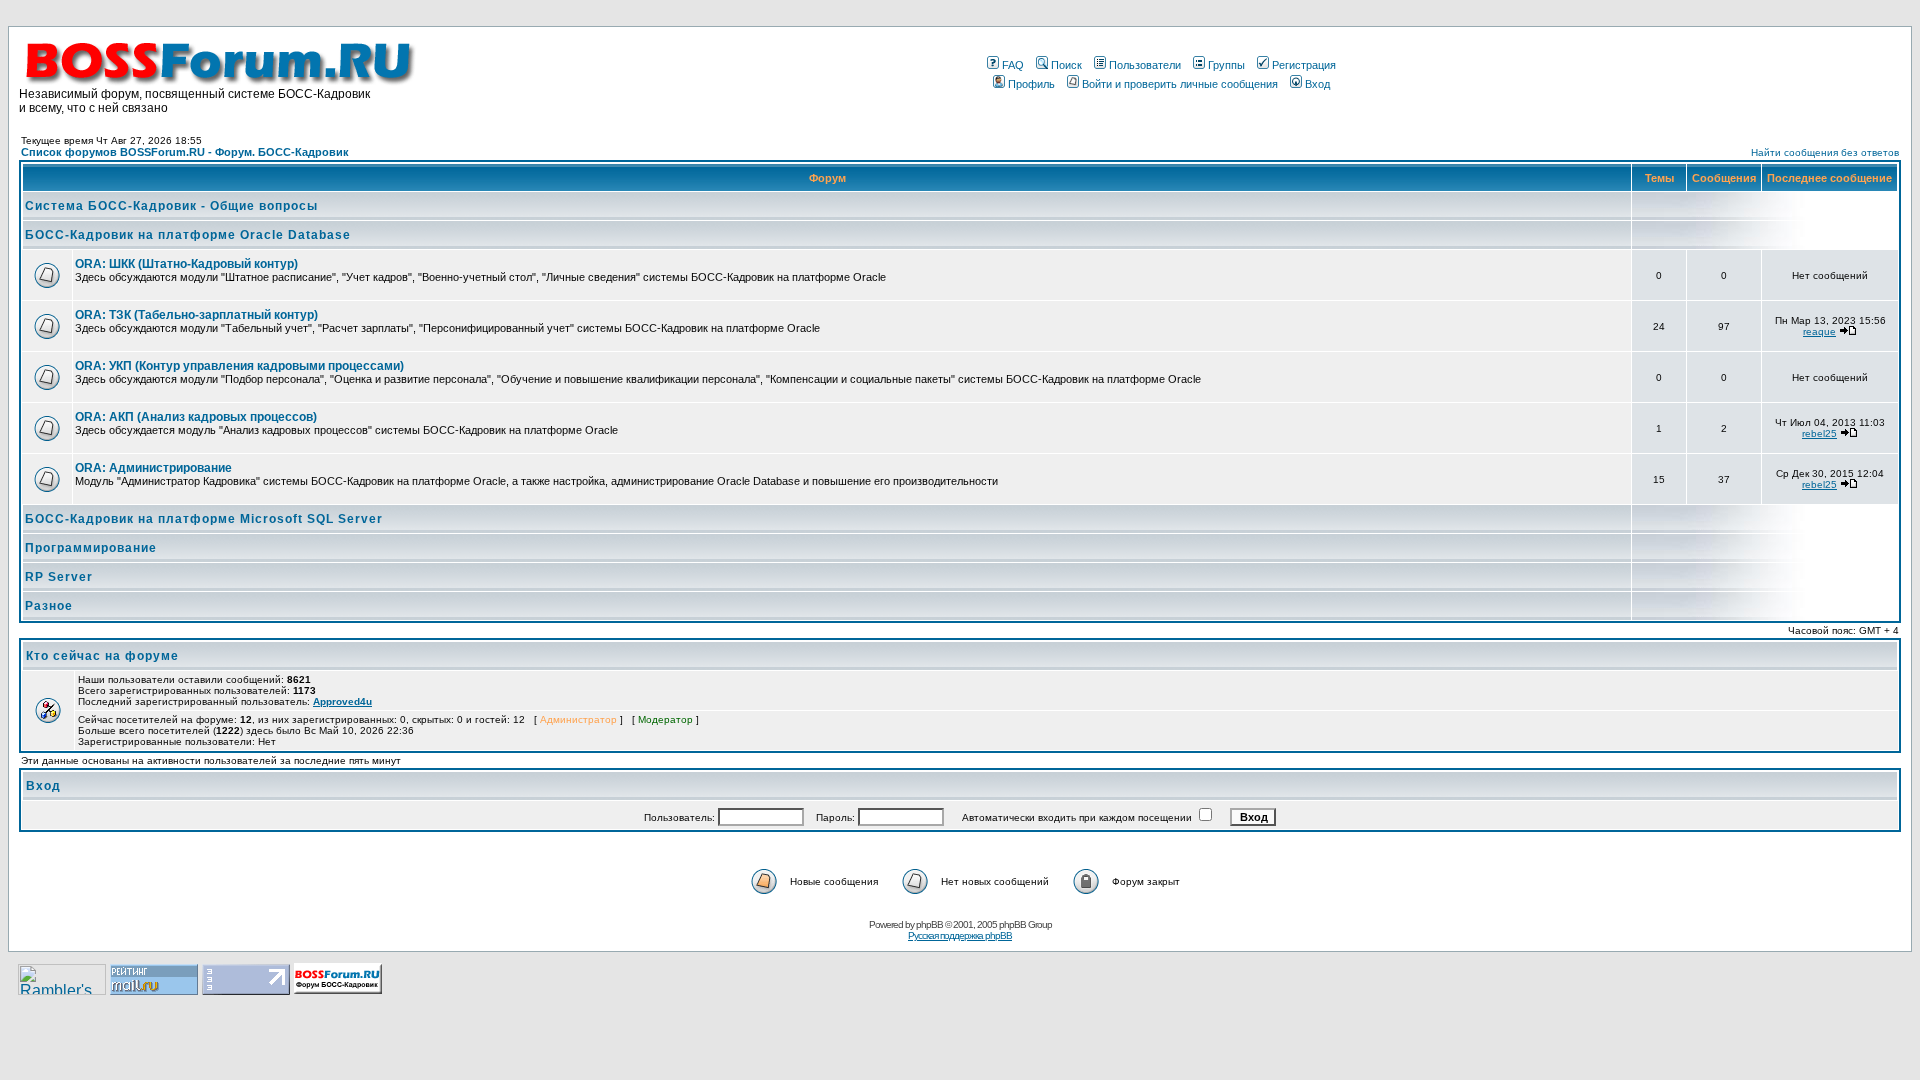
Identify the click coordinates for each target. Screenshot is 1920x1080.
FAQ (1013, 65)
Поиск (1066, 65)
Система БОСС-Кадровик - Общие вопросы (171, 206)
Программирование (91, 548)
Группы (1226, 65)
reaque (1819, 331)
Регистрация (1304, 65)
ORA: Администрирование (153, 468)
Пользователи (1145, 65)
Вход (1317, 84)
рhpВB (929, 924)
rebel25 (1819, 433)
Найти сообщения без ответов (1825, 152)
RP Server (59, 577)
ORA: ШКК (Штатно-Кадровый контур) (186, 264)
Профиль (1031, 84)
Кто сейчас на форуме (102, 656)
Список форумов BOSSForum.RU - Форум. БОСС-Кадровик (185, 152)
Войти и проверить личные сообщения (1180, 84)
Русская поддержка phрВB (960, 935)
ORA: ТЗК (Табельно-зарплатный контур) (196, 315)
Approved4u (342, 701)
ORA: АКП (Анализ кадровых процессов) (196, 417)
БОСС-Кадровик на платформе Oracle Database (188, 235)
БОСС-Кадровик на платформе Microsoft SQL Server (204, 519)
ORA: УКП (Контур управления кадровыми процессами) (239, 366)
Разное (49, 606)
